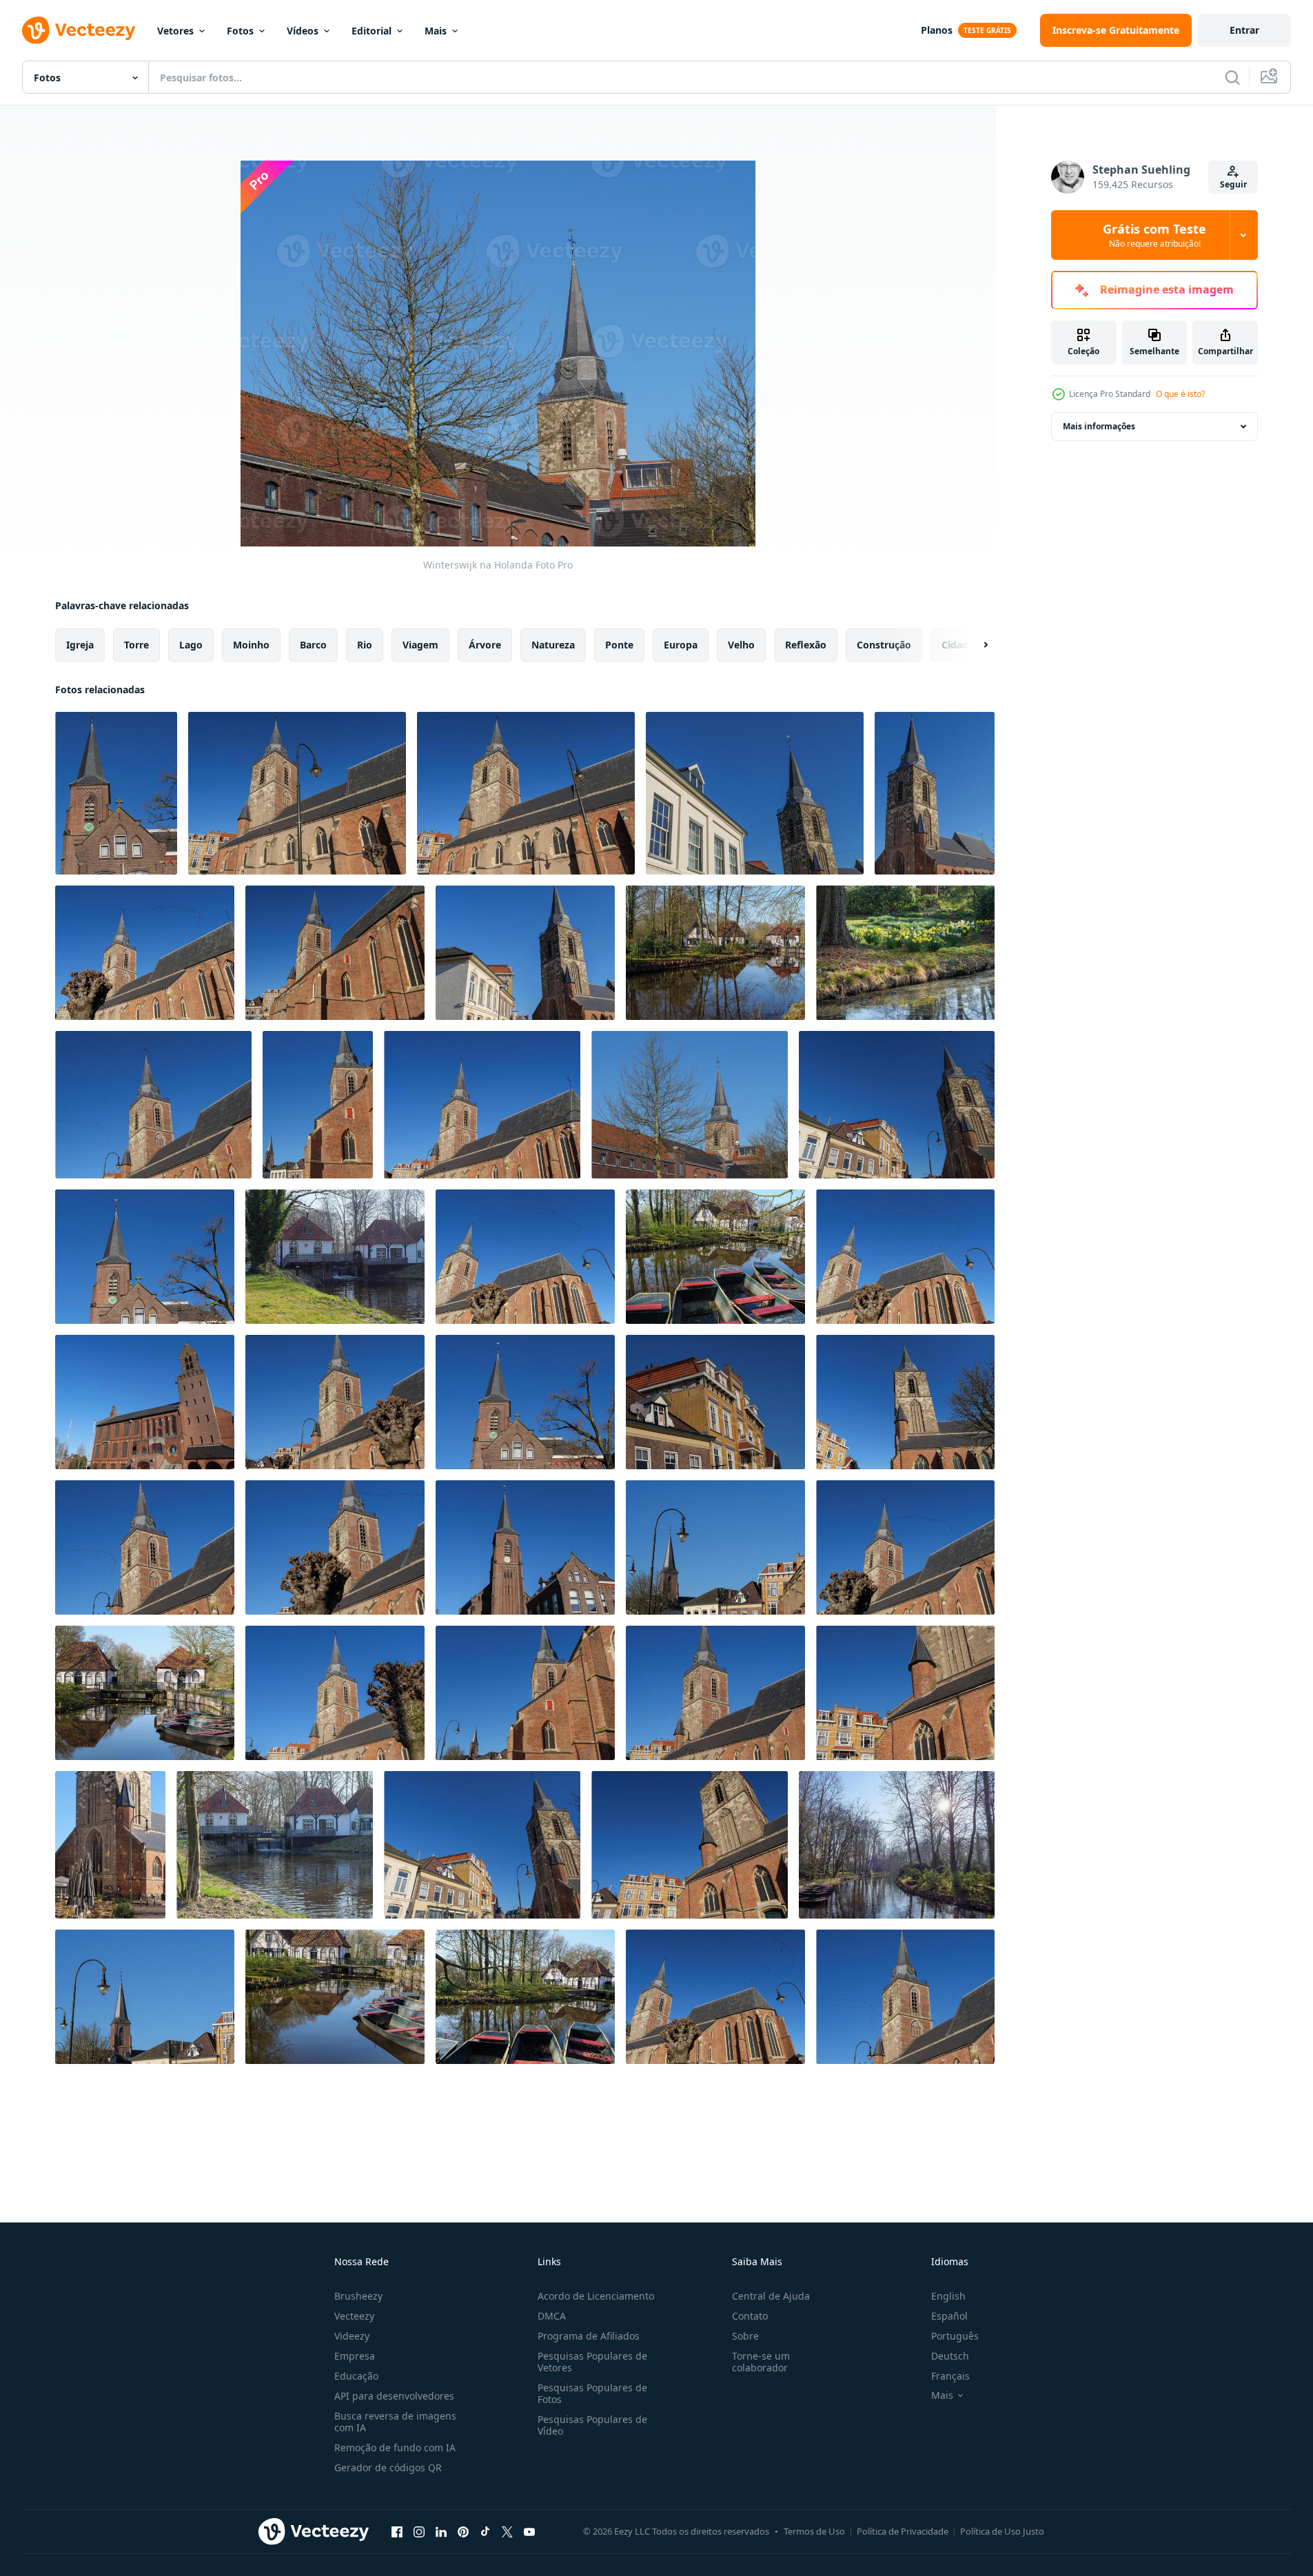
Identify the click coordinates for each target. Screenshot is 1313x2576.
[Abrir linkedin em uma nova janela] (441, 2531)
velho (741, 645)
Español (949, 2316)
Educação (356, 2376)
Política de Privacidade (903, 2531)
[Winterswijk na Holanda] (116, 793)
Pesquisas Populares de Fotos (592, 2393)
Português (955, 2336)
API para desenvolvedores (394, 2396)
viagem (420, 645)
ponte (619, 645)
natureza (553, 645)
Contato (750, 2316)
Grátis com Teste (1154, 235)
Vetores (175, 31)
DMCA (552, 2316)
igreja (80, 645)
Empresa (355, 2356)
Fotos (240, 31)
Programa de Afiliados (589, 2336)
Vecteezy (354, 2316)
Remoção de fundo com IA (395, 2447)
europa (681, 645)
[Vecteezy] (79, 30)
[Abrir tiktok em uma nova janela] (485, 2531)
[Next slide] (974, 645)
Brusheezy (358, 2296)
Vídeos (303, 31)
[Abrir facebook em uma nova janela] (397, 2531)
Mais (436, 31)
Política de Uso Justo (1002, 2531)
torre (136, 645)
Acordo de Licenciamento (596, 2296)
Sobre (745, 2336)
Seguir (1233, 184)
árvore (485, 645)
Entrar (1244, 30)
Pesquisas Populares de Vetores (592, 2362)
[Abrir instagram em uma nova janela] (419, 2531)
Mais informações (1099, 426)
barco (313, 645)
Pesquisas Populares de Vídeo (592, 2425)
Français (950, 2376)
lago (191, 645)
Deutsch (950, 2356)
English (948, 2296)
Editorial (371, 31)
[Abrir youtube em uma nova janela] (529, 2531)
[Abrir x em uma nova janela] (507, 2531)
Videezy (352, 2336)
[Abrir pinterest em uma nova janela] (463, 2531)
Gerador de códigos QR (388, 2467)
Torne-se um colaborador (761, 2362)
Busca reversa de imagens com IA (395, 2422)
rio (365, 645)
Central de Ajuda (771, 2296)
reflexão (806, 645)
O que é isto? (1180, 394)
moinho (251, 645)
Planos (937, 30)
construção (884, 645)
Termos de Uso (814, 2531)
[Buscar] (1232, 77)
